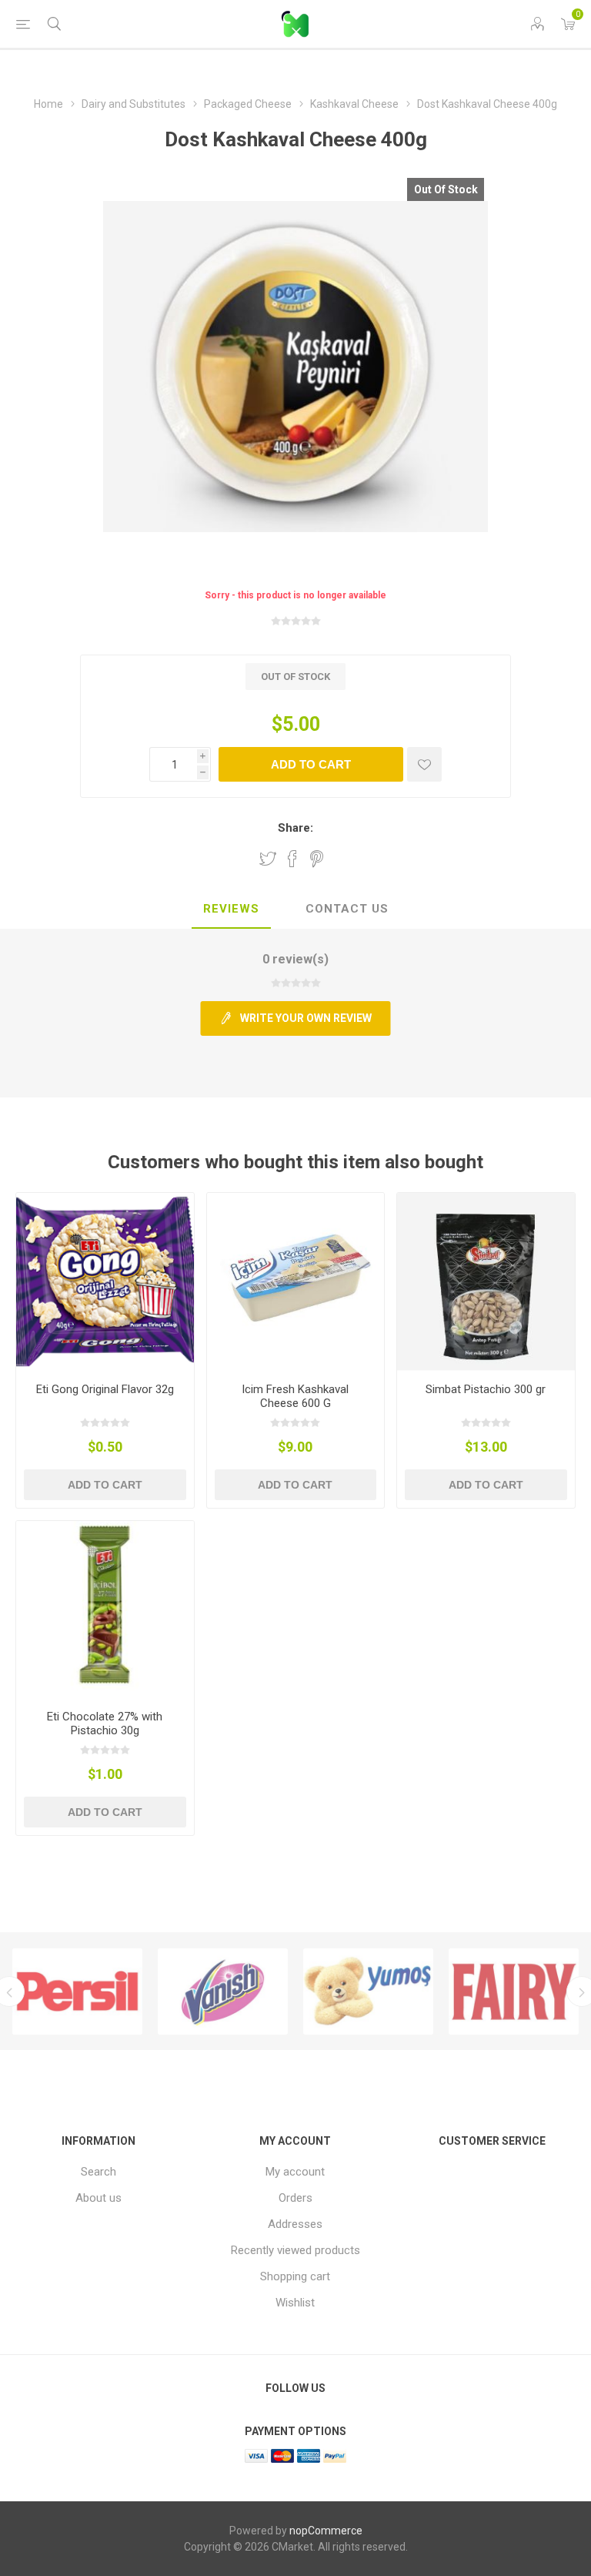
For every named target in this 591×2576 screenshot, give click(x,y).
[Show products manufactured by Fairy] (433, 1991)
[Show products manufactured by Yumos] (287, 1991)
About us (98, 2198)
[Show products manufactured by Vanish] (142, 1991)
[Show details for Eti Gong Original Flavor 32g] (105, 1282)
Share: (295, 828)
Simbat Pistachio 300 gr (486, 1389)
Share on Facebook (292, 859)
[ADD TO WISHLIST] (424, 764)
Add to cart (311, 764)
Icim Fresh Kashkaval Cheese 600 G (295, 1396)
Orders (295, 2198)
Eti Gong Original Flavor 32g (105, 1389)
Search (98, 2172)
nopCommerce (326, 2531)
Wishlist (295, 2303)
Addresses (295, 2224)
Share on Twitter (268, 859)
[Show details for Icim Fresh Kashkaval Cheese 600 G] (296, 1282)
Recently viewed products (295, 2250)
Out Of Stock (446, 189)
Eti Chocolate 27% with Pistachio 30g (105, 1723)
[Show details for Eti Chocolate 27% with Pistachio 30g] (105, 1610)
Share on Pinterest (317, 859)
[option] (142, 1991)
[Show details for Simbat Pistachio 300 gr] (486, 1282)
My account (295, 2172)
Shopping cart (295, 2276)
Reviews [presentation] (231, 909)
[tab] (231, 909)
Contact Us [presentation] (347, 909)
